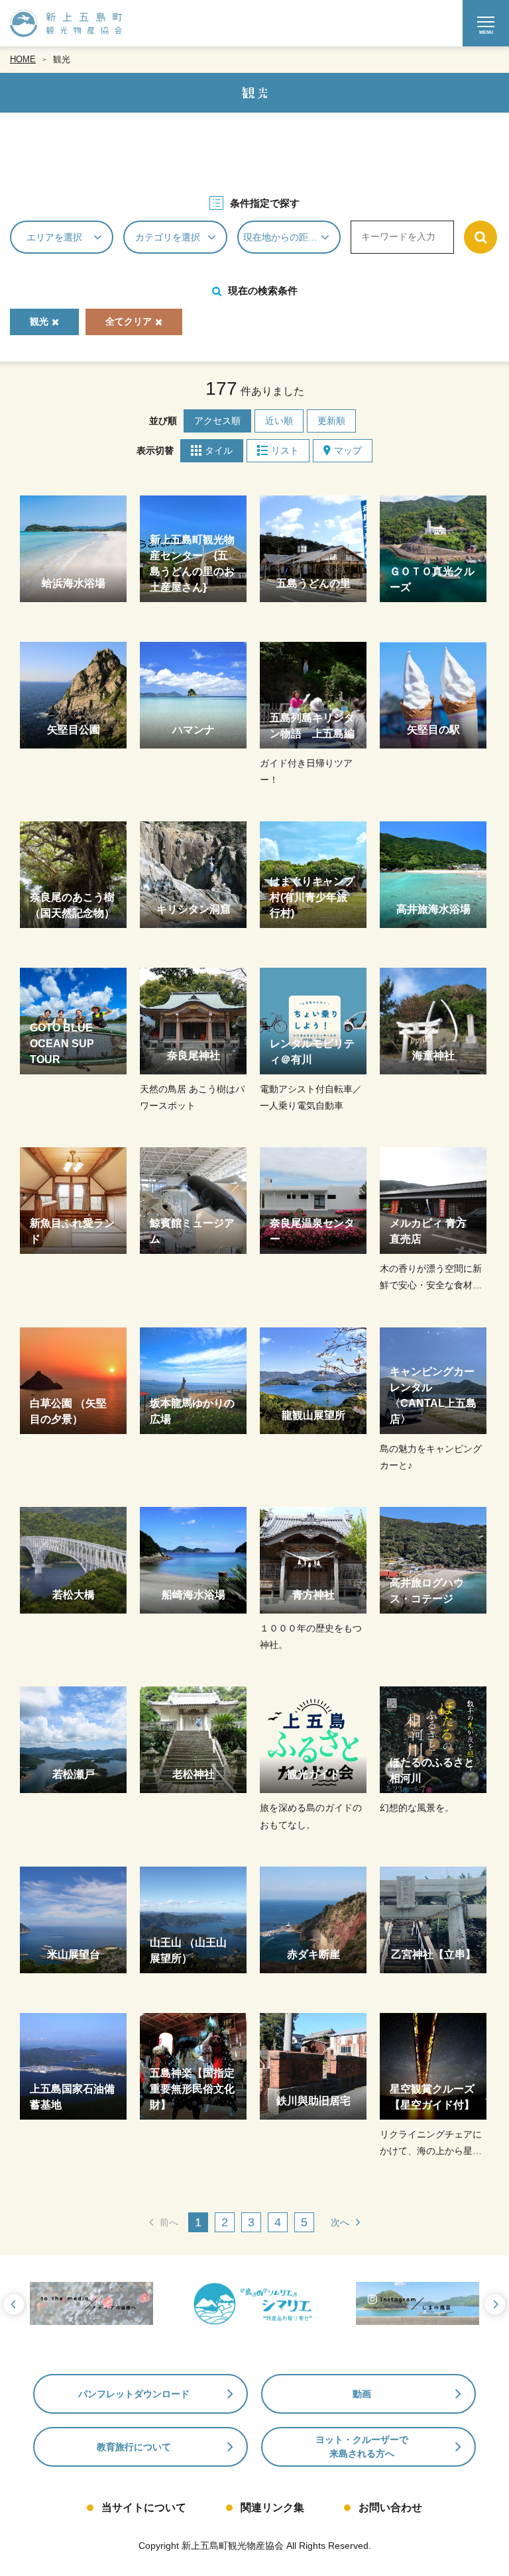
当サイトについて (144, 2507)
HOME (23, 59)
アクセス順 (217, 421)
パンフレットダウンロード (134, 2394)
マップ (348, 450)
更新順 (331, 421)
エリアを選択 (54, 237)
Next (496, 2305)
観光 (62, 59)
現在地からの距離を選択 (292, 237)
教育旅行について (134, 2447)
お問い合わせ (390, 2507)
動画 (362, 2394)
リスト (285, 450)
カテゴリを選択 (168, 237)
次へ (340, 2222)
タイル (219, 450)
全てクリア (129, 321)
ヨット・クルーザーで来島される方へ (362, 2447)
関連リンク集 (272, 2507)
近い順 (279, 421)
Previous (13, 2305)
